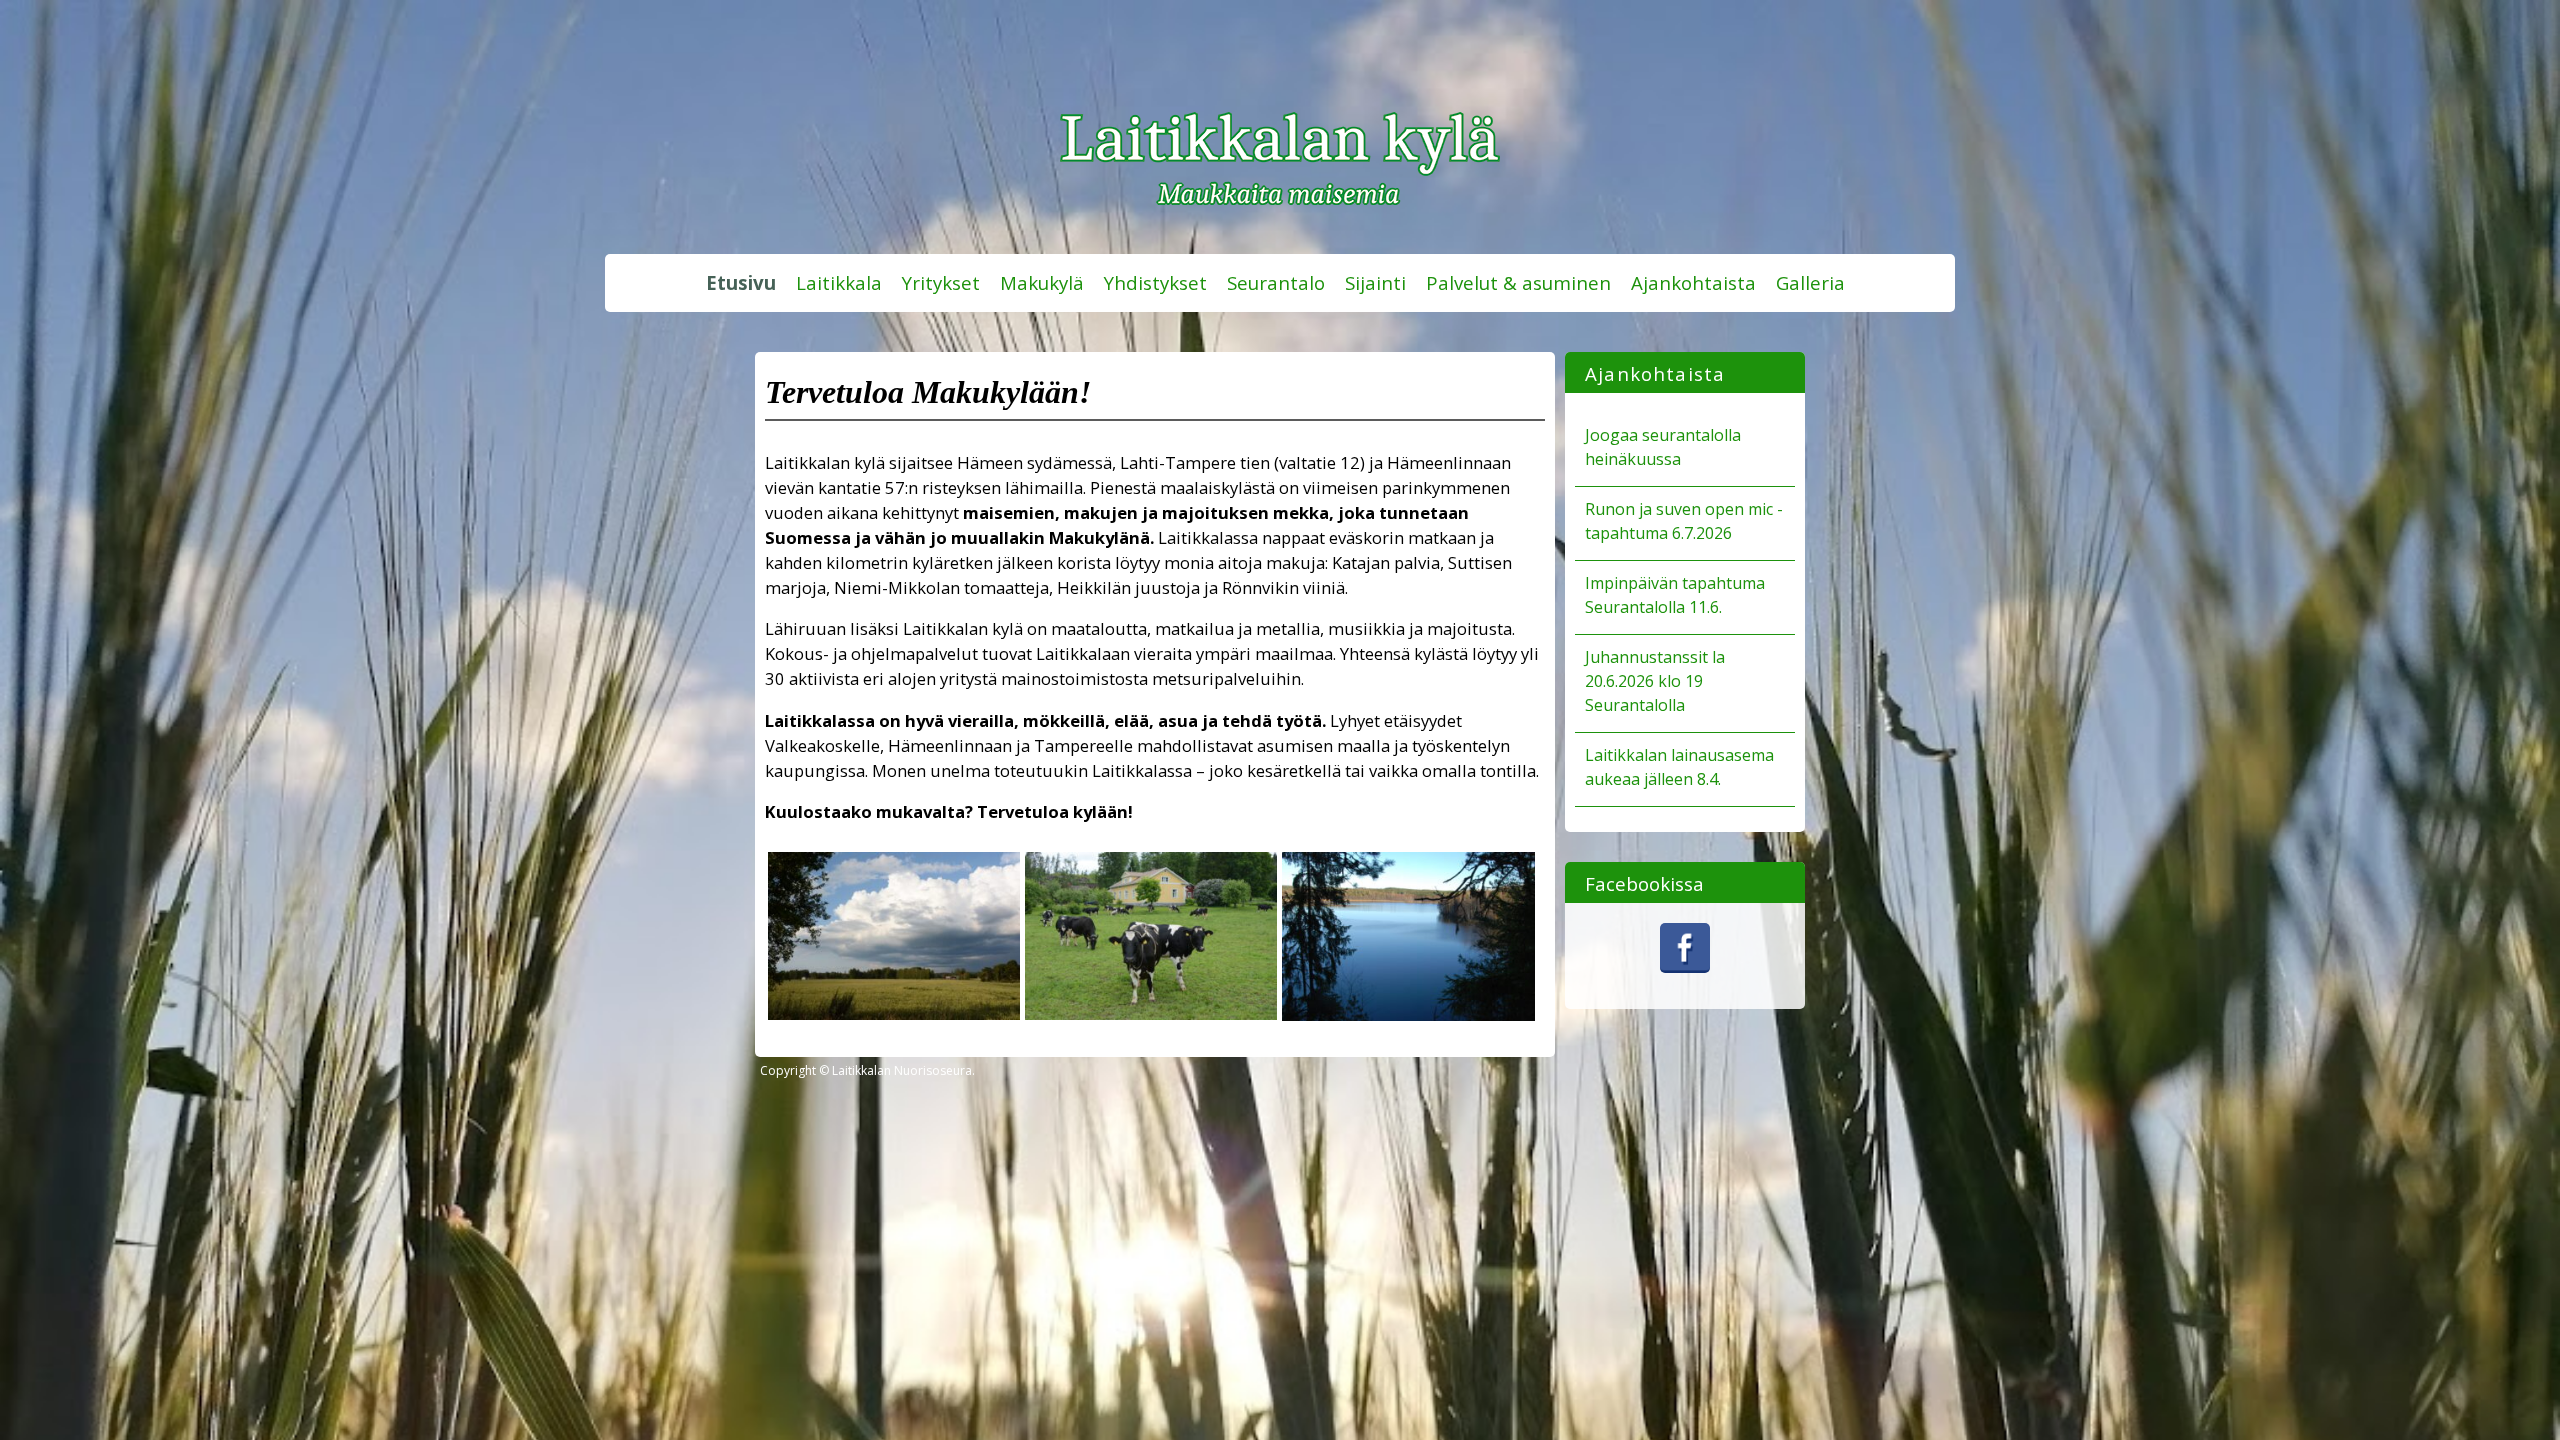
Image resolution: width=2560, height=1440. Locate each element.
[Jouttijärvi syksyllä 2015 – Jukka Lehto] (1408, 1014)
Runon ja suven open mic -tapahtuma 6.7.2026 (1684, 521)
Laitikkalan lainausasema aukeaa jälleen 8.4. (1679, 767)
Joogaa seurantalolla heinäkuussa (1663, 447)
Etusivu (741, 282)
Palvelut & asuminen (1518, 282)
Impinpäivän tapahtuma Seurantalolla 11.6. (1675, 595)
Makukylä (1042, 282)
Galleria (1810, 282)
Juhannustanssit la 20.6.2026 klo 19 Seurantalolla (1655, 681)
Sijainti (1375, 282)
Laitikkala (839, 282)
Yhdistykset (1155, 282)
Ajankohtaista (1693, 282)
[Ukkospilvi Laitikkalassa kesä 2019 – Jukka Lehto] (894, 1013)
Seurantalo (1276, 282)
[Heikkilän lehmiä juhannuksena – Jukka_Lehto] (1151, 1013)
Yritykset (941, 282)
